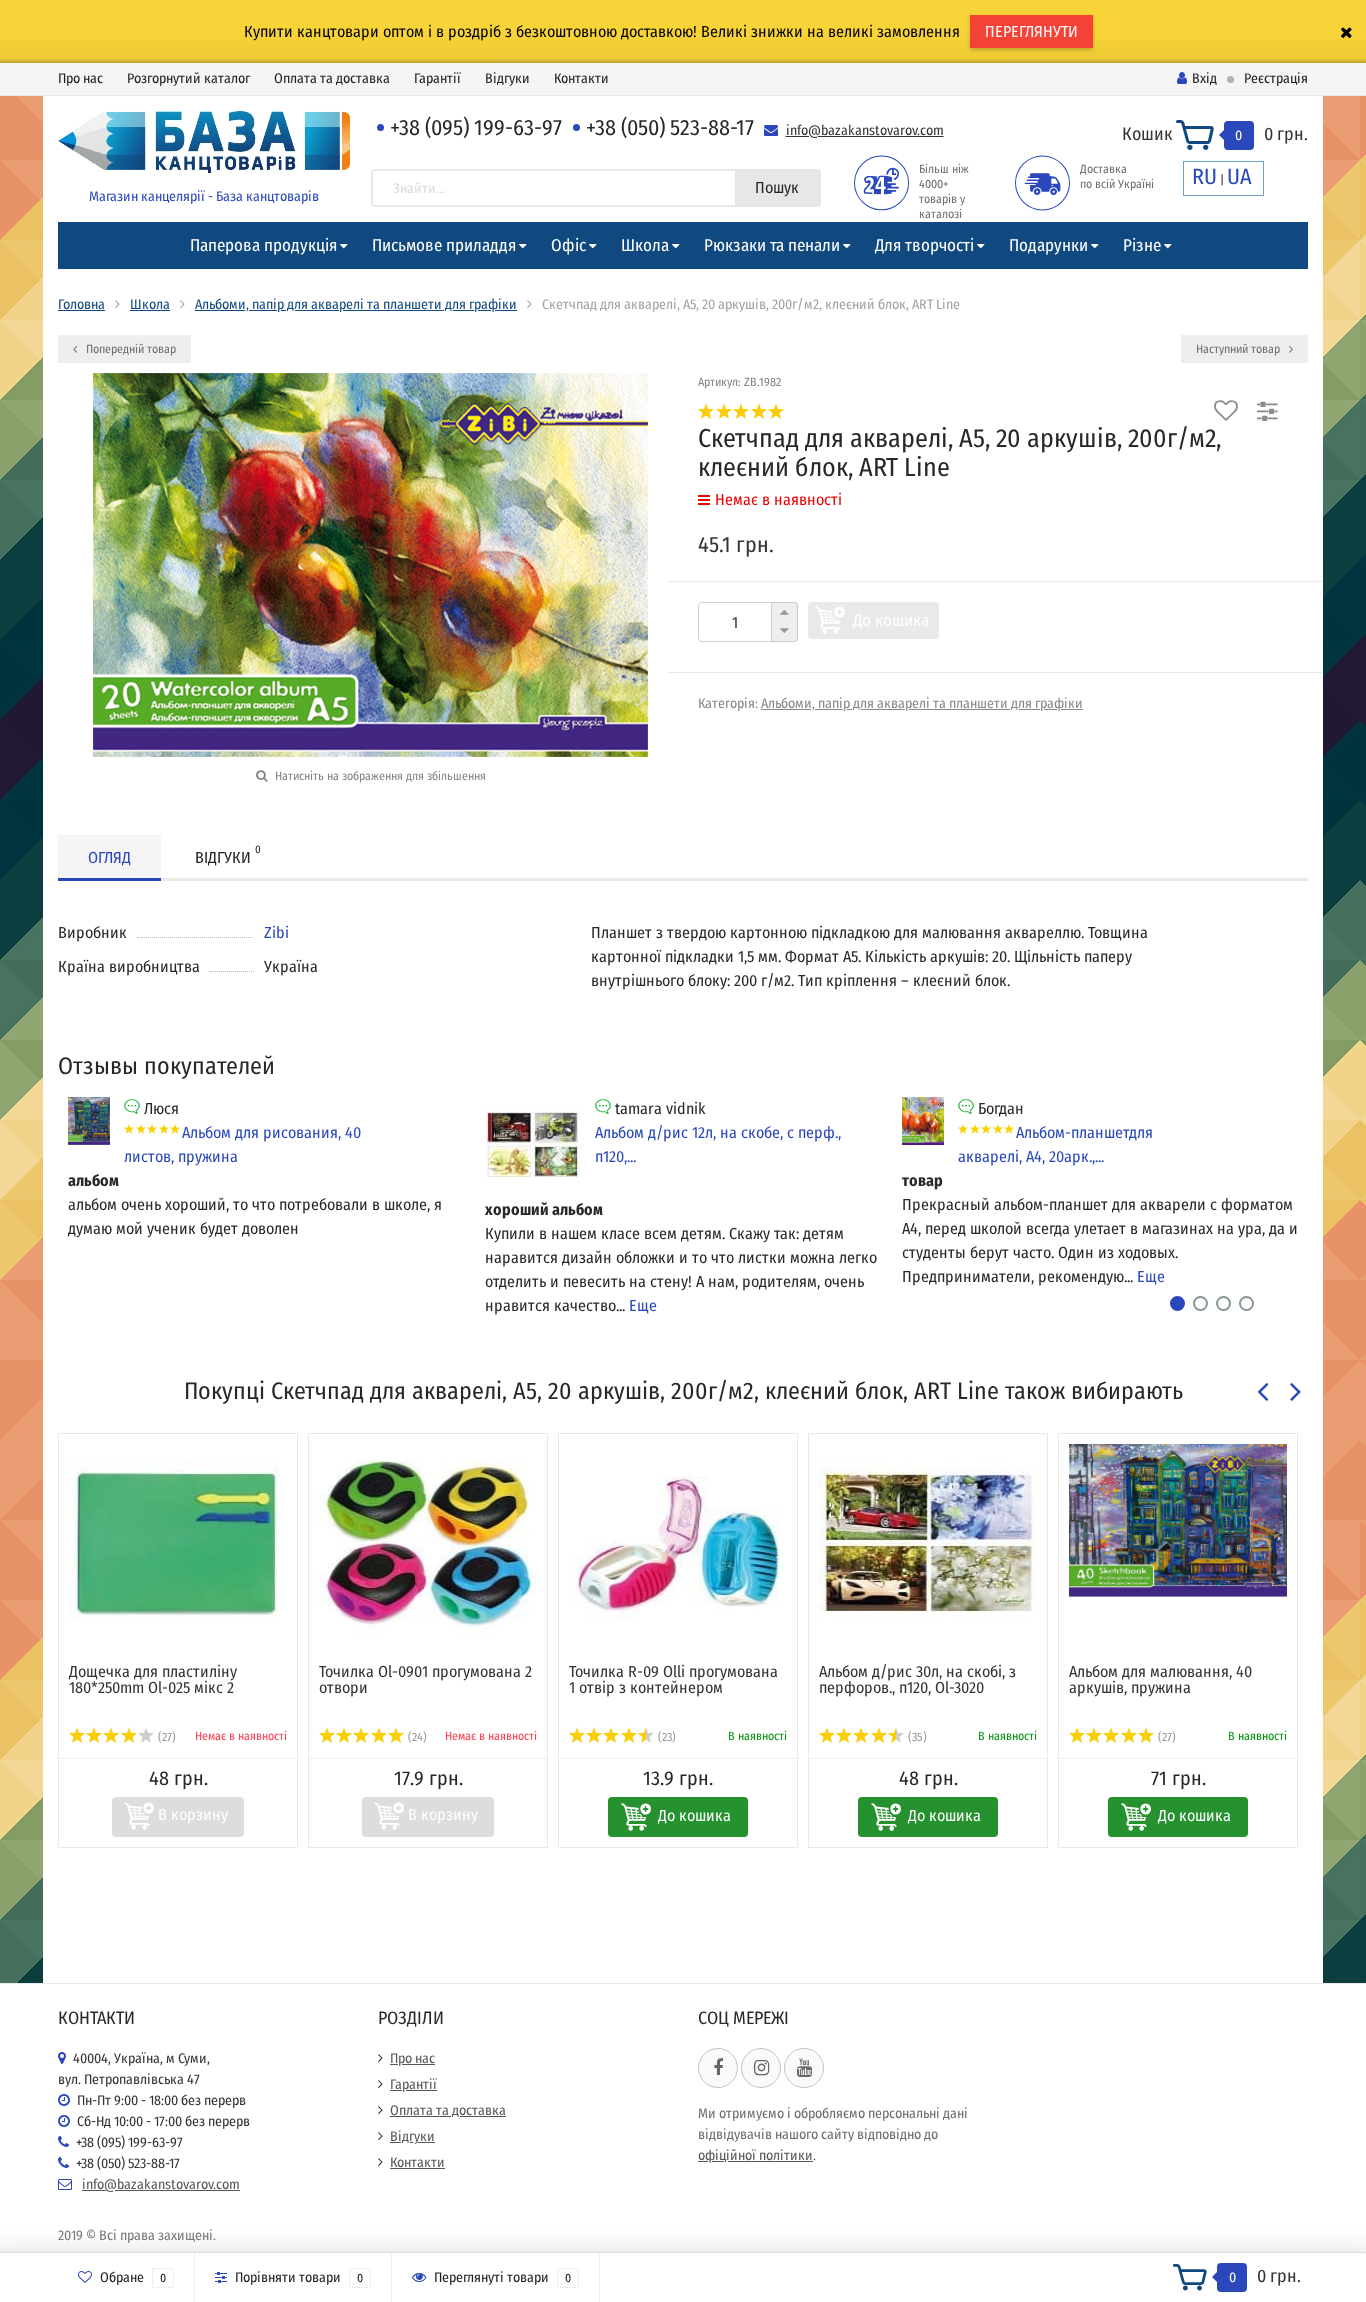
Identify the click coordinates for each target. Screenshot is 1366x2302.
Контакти (581, 78)
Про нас (80, 78)
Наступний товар (1239, 349)
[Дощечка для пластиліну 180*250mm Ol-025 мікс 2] (178, 1544)
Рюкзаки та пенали (772, 245)
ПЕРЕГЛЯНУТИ (1031, 31)
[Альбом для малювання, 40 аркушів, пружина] (1178, 1521)
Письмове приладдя (444, 245)
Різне (1142, 245)
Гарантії (437, 78)
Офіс (568, 245)
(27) (165, 1737)
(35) (916, 1737)
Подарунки (1048, 245)
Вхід (1204, 78)
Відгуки (507, 78)
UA (1239, 176)
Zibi (276, 932)
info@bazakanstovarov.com (865, 130)
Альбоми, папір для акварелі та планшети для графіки (356, 304)
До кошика (891, 620)
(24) (416, 1737)
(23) (665, 1737)
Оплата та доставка (332, 78)
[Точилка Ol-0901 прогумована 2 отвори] (428, 1544)
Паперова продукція (263, 245)
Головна (81, 304)
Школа (645, 245)
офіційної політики (755, 2155)
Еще (643, 1305)
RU (1204, 176)
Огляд (109, 857)
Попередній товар (129, 349)
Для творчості (924, 245)
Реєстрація (1276, 78)
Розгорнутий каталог (188, 78)
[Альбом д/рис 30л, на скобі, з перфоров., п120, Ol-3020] (928, 1544)
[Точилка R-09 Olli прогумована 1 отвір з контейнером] (678, 1544)
